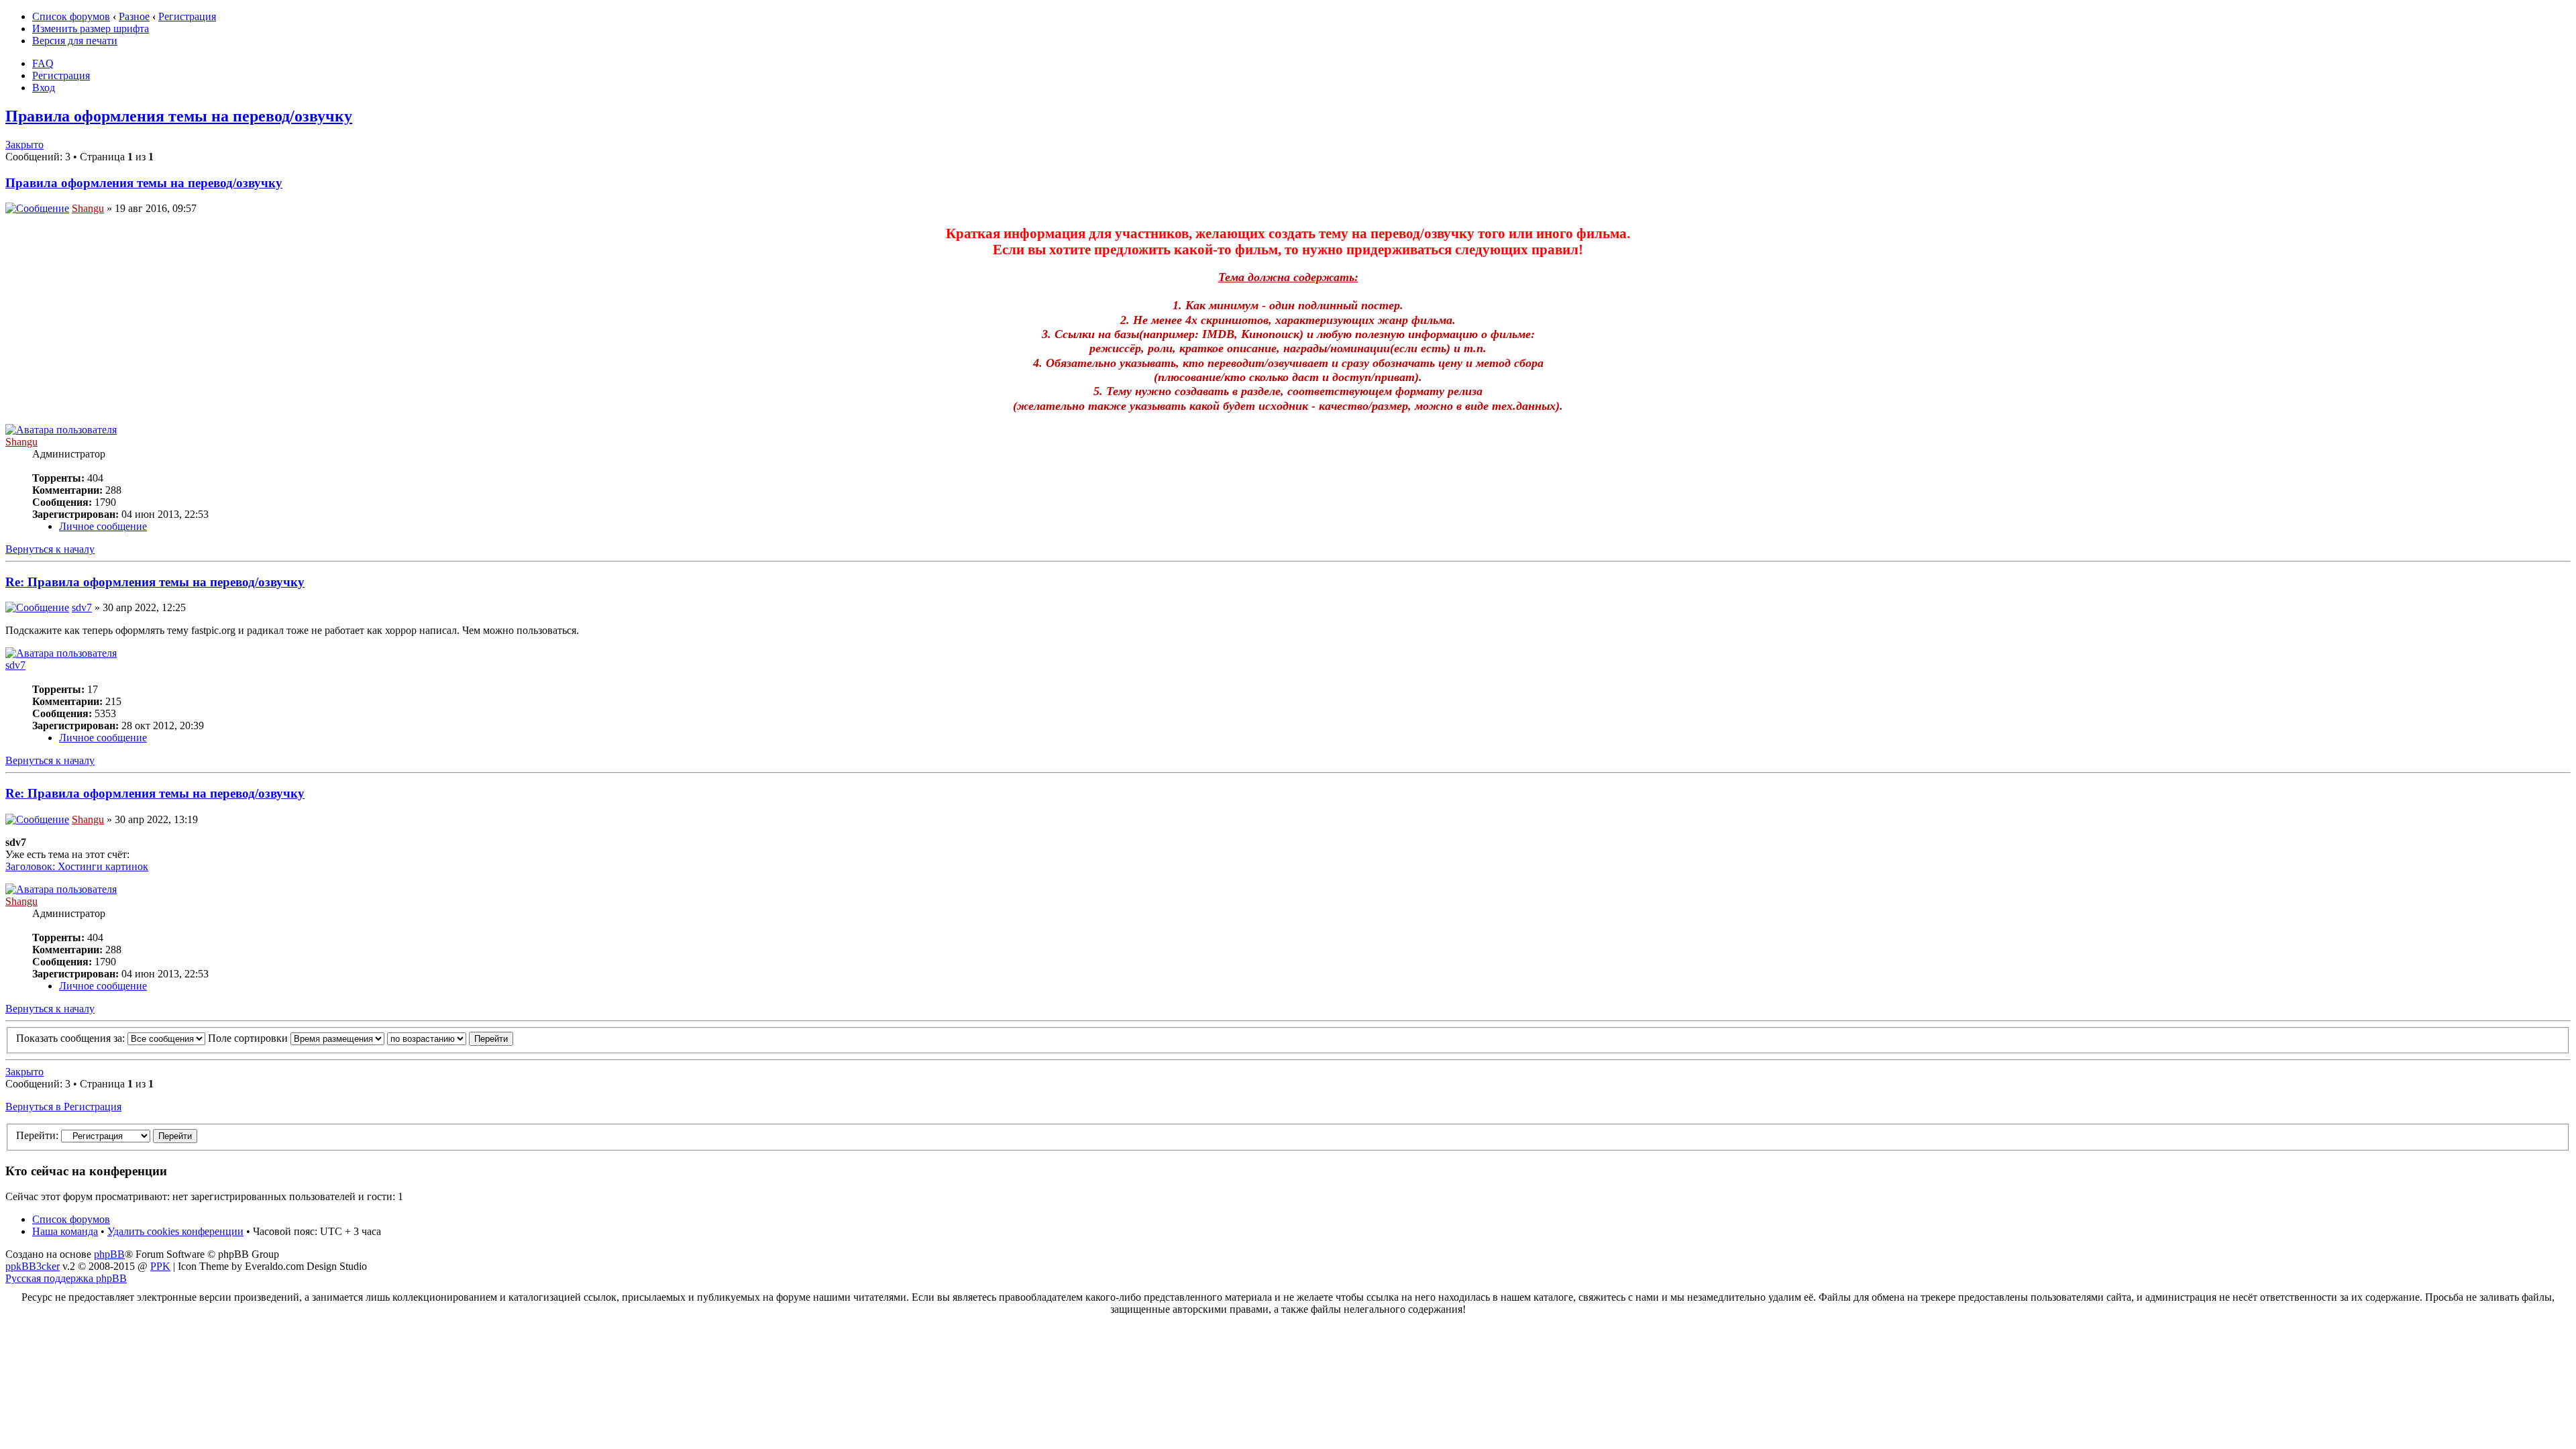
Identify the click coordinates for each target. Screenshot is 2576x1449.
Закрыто (24, 145)
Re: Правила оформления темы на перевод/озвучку (155, 582)
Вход (44, 88)
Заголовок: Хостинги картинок (77, 866)
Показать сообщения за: (72, 1038)
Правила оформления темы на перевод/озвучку (179, 116)
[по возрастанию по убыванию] (450, 1038)
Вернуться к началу (50, 549)
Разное (134, 16)
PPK (160, 1266)
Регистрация (187, 16)
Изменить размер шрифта (91, 29)
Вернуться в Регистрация (63, 1107)
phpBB (109, 1254)
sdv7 (82, 607)
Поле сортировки (249, 1038)
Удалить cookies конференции (175, 1231)
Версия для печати (75, 41)
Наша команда (65, 1231)
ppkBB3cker (33, 1266)
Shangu (88, 208)
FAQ (43, 63)
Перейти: (37, 1135)
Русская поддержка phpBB (66, 1278)
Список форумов (71, 16)
